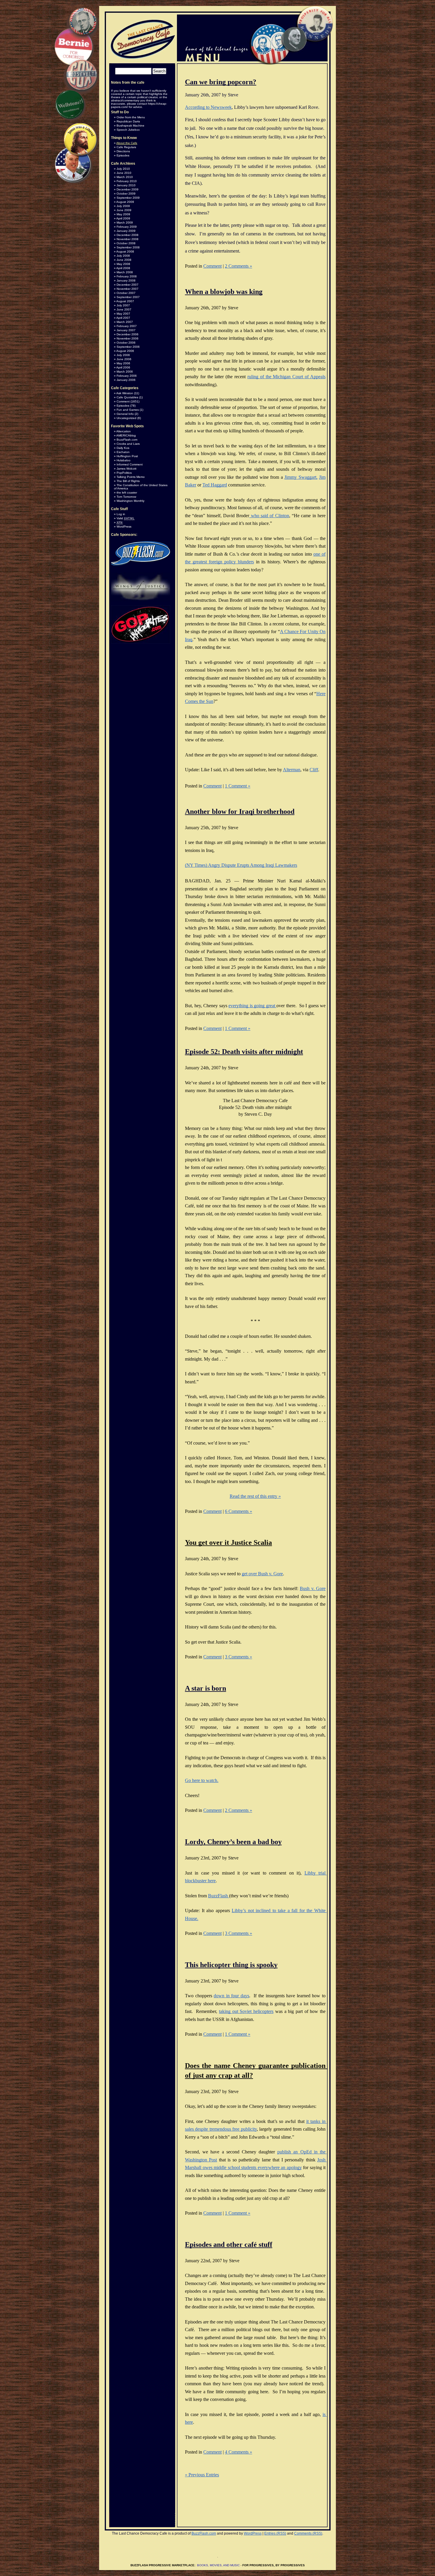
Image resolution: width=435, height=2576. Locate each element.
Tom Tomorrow (126, 497)
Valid (125, 518)
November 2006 (128, 338)
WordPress (124, 527)
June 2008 (124, 260)
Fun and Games (128, 410)
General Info (125, 414)
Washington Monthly (130, 501)
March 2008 (125, 272)
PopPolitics (124, 473)
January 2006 (126, 380)
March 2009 (125, 223)
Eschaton (123, 452)
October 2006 (126, 343)
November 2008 (128, 239)
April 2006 (123, 367)
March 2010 (125, 177)
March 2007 (125, 322)
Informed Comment (130, 464)
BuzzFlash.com (127, 440)
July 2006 (123, 355)
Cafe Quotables (127, 397)
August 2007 (125, 301)
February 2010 (127, 181)
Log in (121, 514)
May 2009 (123, 214)
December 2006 (128, 334)
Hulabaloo (124, 460)
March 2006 (125, 372)
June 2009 (124, 210)
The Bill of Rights (128, 481)
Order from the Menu (131, 117)
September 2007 (128, 297)
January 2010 (126, 185)
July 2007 (123, 305)
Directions (123, 151)
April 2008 (123, 268)
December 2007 (128, 285)
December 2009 (128, 189)
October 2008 (126, 243)
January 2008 (126, 280)
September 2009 (128, 198)
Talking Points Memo (131, 477)
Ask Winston (125, 393)
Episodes (123, 155)
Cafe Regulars (126, 147)
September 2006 (128, 347)
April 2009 (123, 218)
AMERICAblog (126, 435)
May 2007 (123, 314)
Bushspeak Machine (130, 126)
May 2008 (123, 264)
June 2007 (124, 309)
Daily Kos (123, 448)
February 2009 (127, 227)
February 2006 (127, 376)
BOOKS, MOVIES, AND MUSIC (218, 2565)
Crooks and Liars (128, 444)
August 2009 (125, 202)
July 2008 (123, 256)
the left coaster (127, 493)
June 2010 (124, 173)
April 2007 (123, 318)
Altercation (124, 431)
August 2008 (125, 252)
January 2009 (126, 231)
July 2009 (123, 206)
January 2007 (126, 330)
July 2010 (123, 169)
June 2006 (124, 359)
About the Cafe (127, 143)
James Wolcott (127, 469)
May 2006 (123, 363)
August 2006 (125, 351)
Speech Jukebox (128, 130)
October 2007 (126, 293)
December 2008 (128, 235)
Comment (123, 401)
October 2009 (126, 194)
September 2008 (128, 247)
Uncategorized (127, 418)
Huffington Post (127, 456)
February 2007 (127, 326)
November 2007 (128, 289)
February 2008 (127, 276)
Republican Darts (128, 121)
